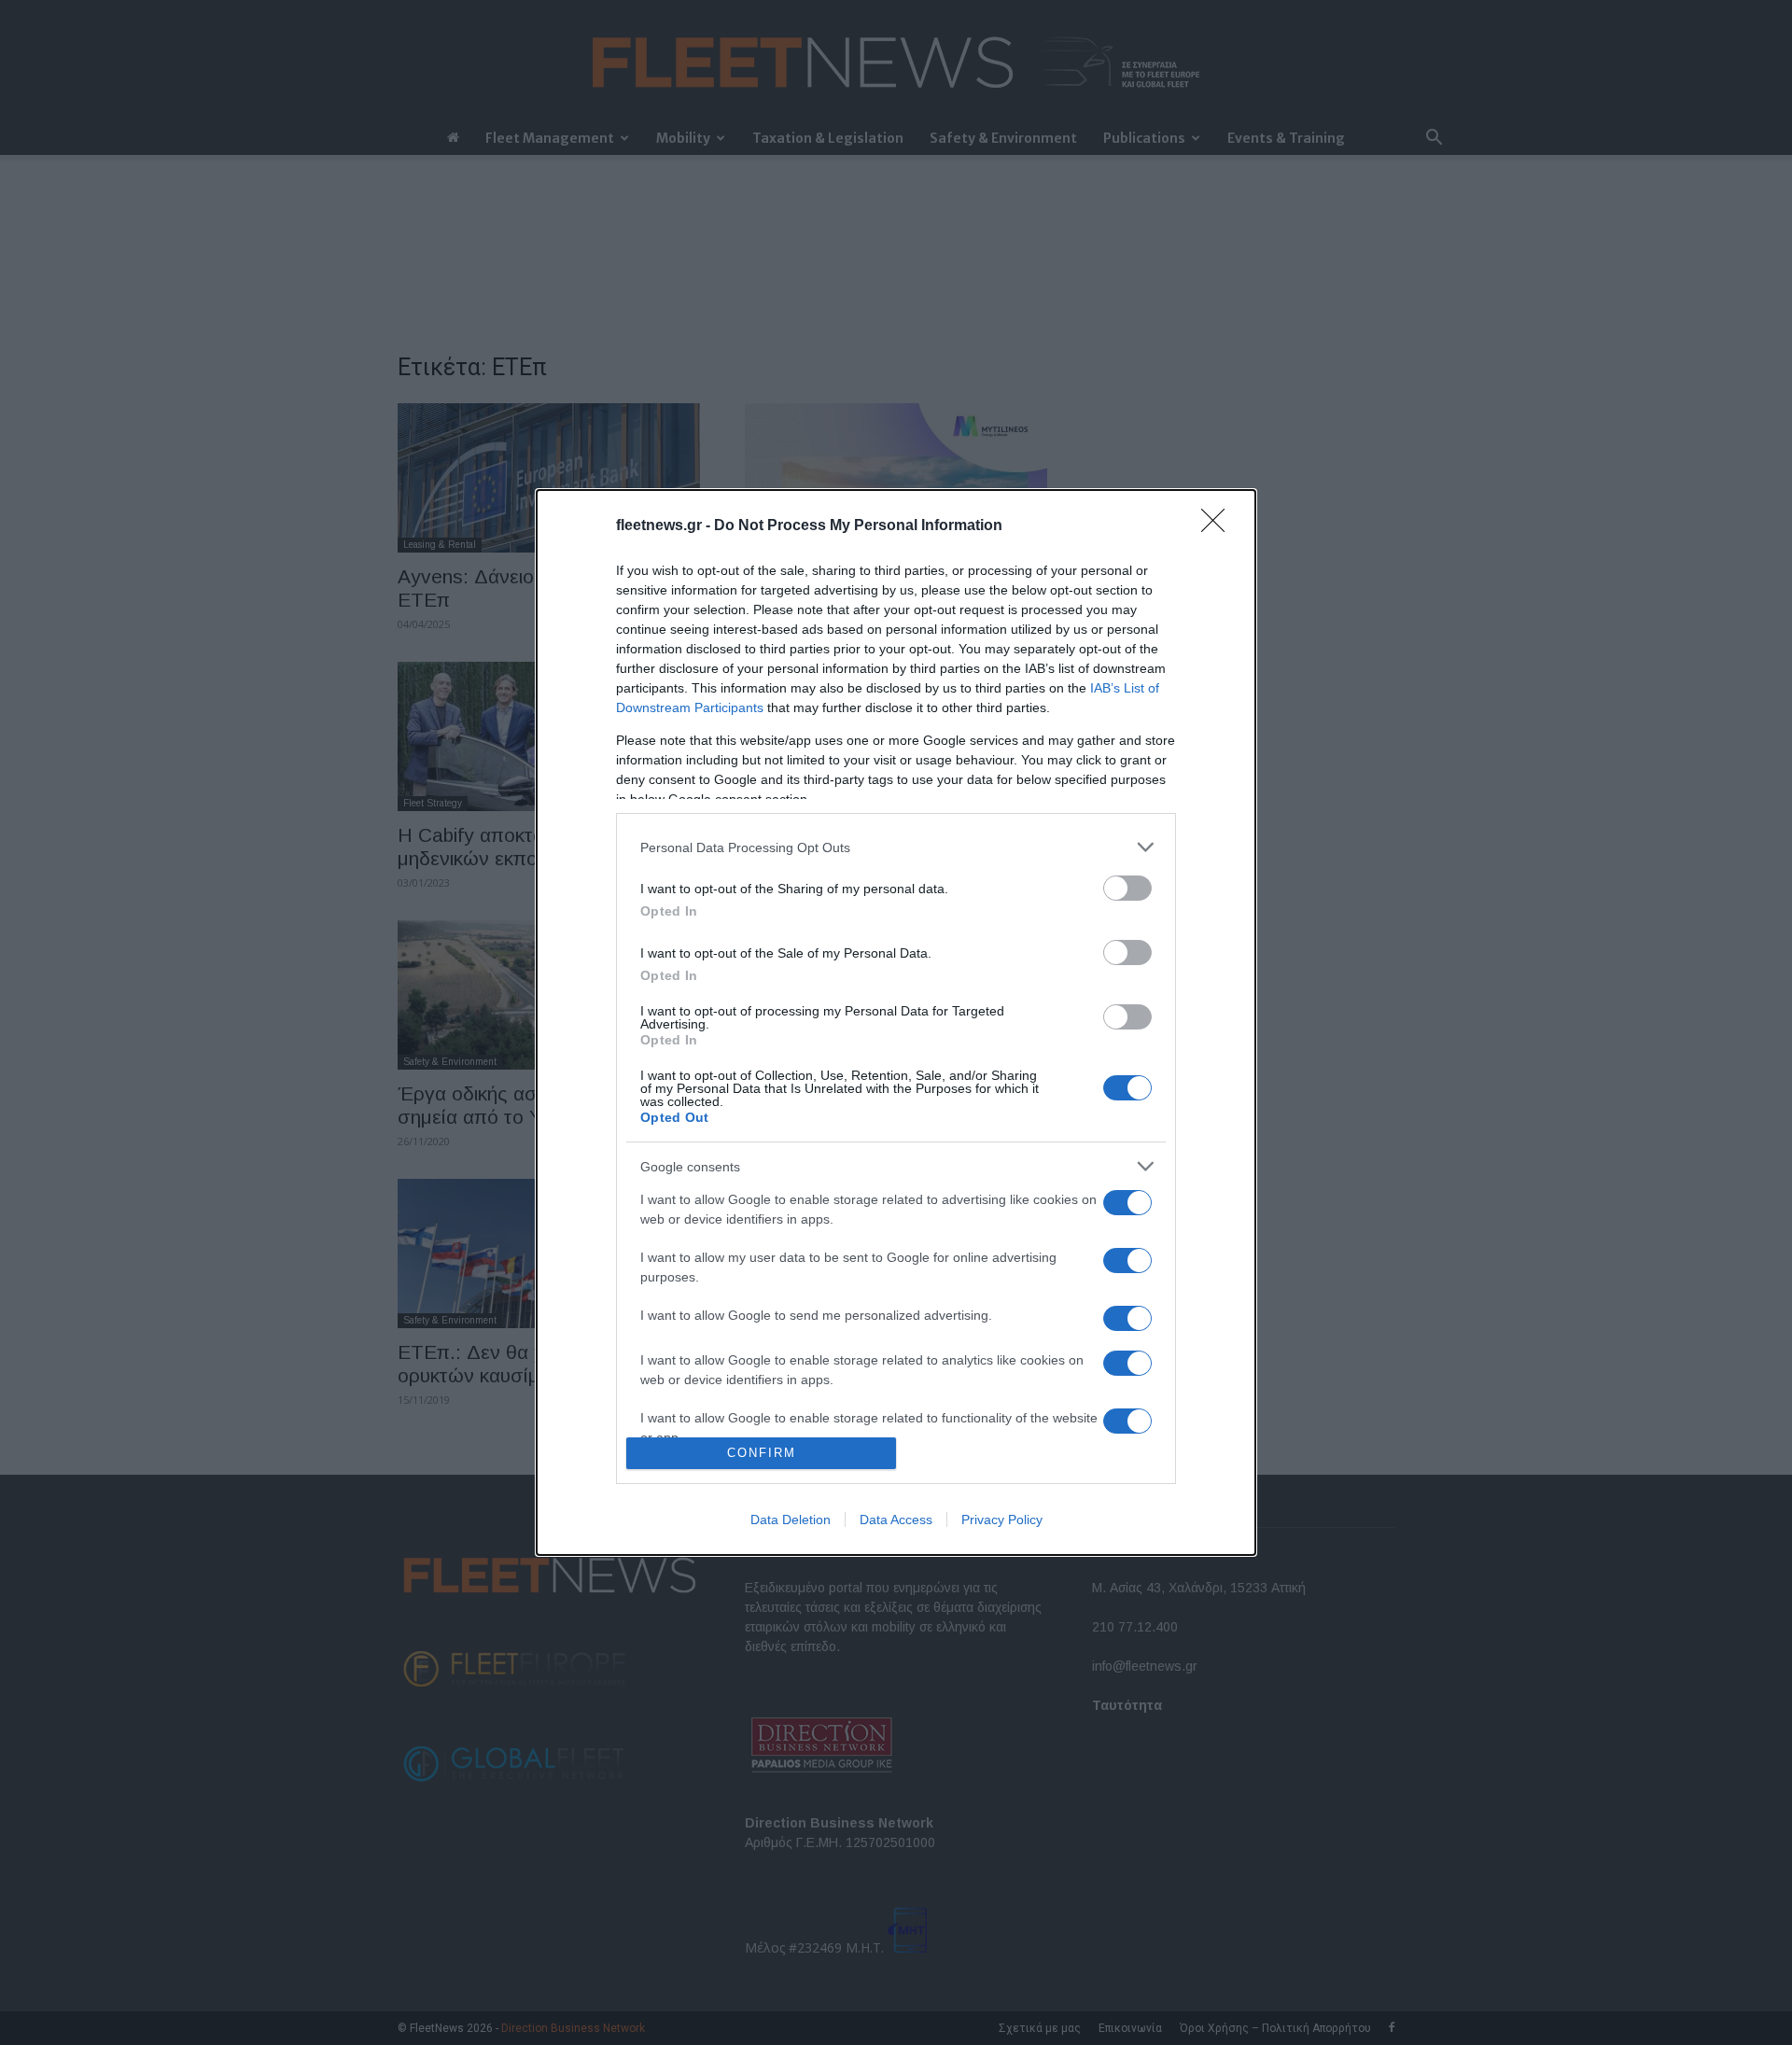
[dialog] (896, 1022)
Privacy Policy (1002, 1520)
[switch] (1127, 888)
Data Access (896, 1520)
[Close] (1219, 526)
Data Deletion (791, 1520)
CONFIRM (762, 1453)
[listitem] (896, 847)
